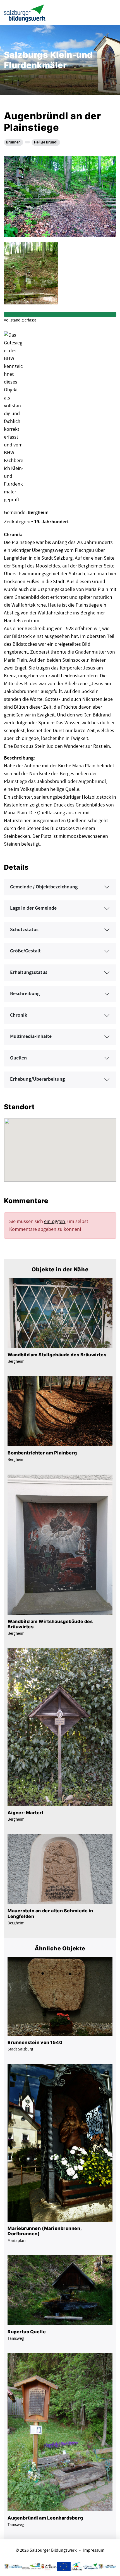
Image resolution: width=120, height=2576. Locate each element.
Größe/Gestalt (25, 951)
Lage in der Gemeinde (33, 908)
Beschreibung (25, 994)
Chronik (19, 1015)
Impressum (94, 2550)
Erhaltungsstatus (29, 973)
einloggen (55, 1221)
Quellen (18, 1058)
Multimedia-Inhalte (31, 1037)
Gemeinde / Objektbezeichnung (44, 887)
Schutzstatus (24, 930)
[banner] (25, 13)
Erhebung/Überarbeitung (37, 1079)
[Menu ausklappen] (111, 12)
